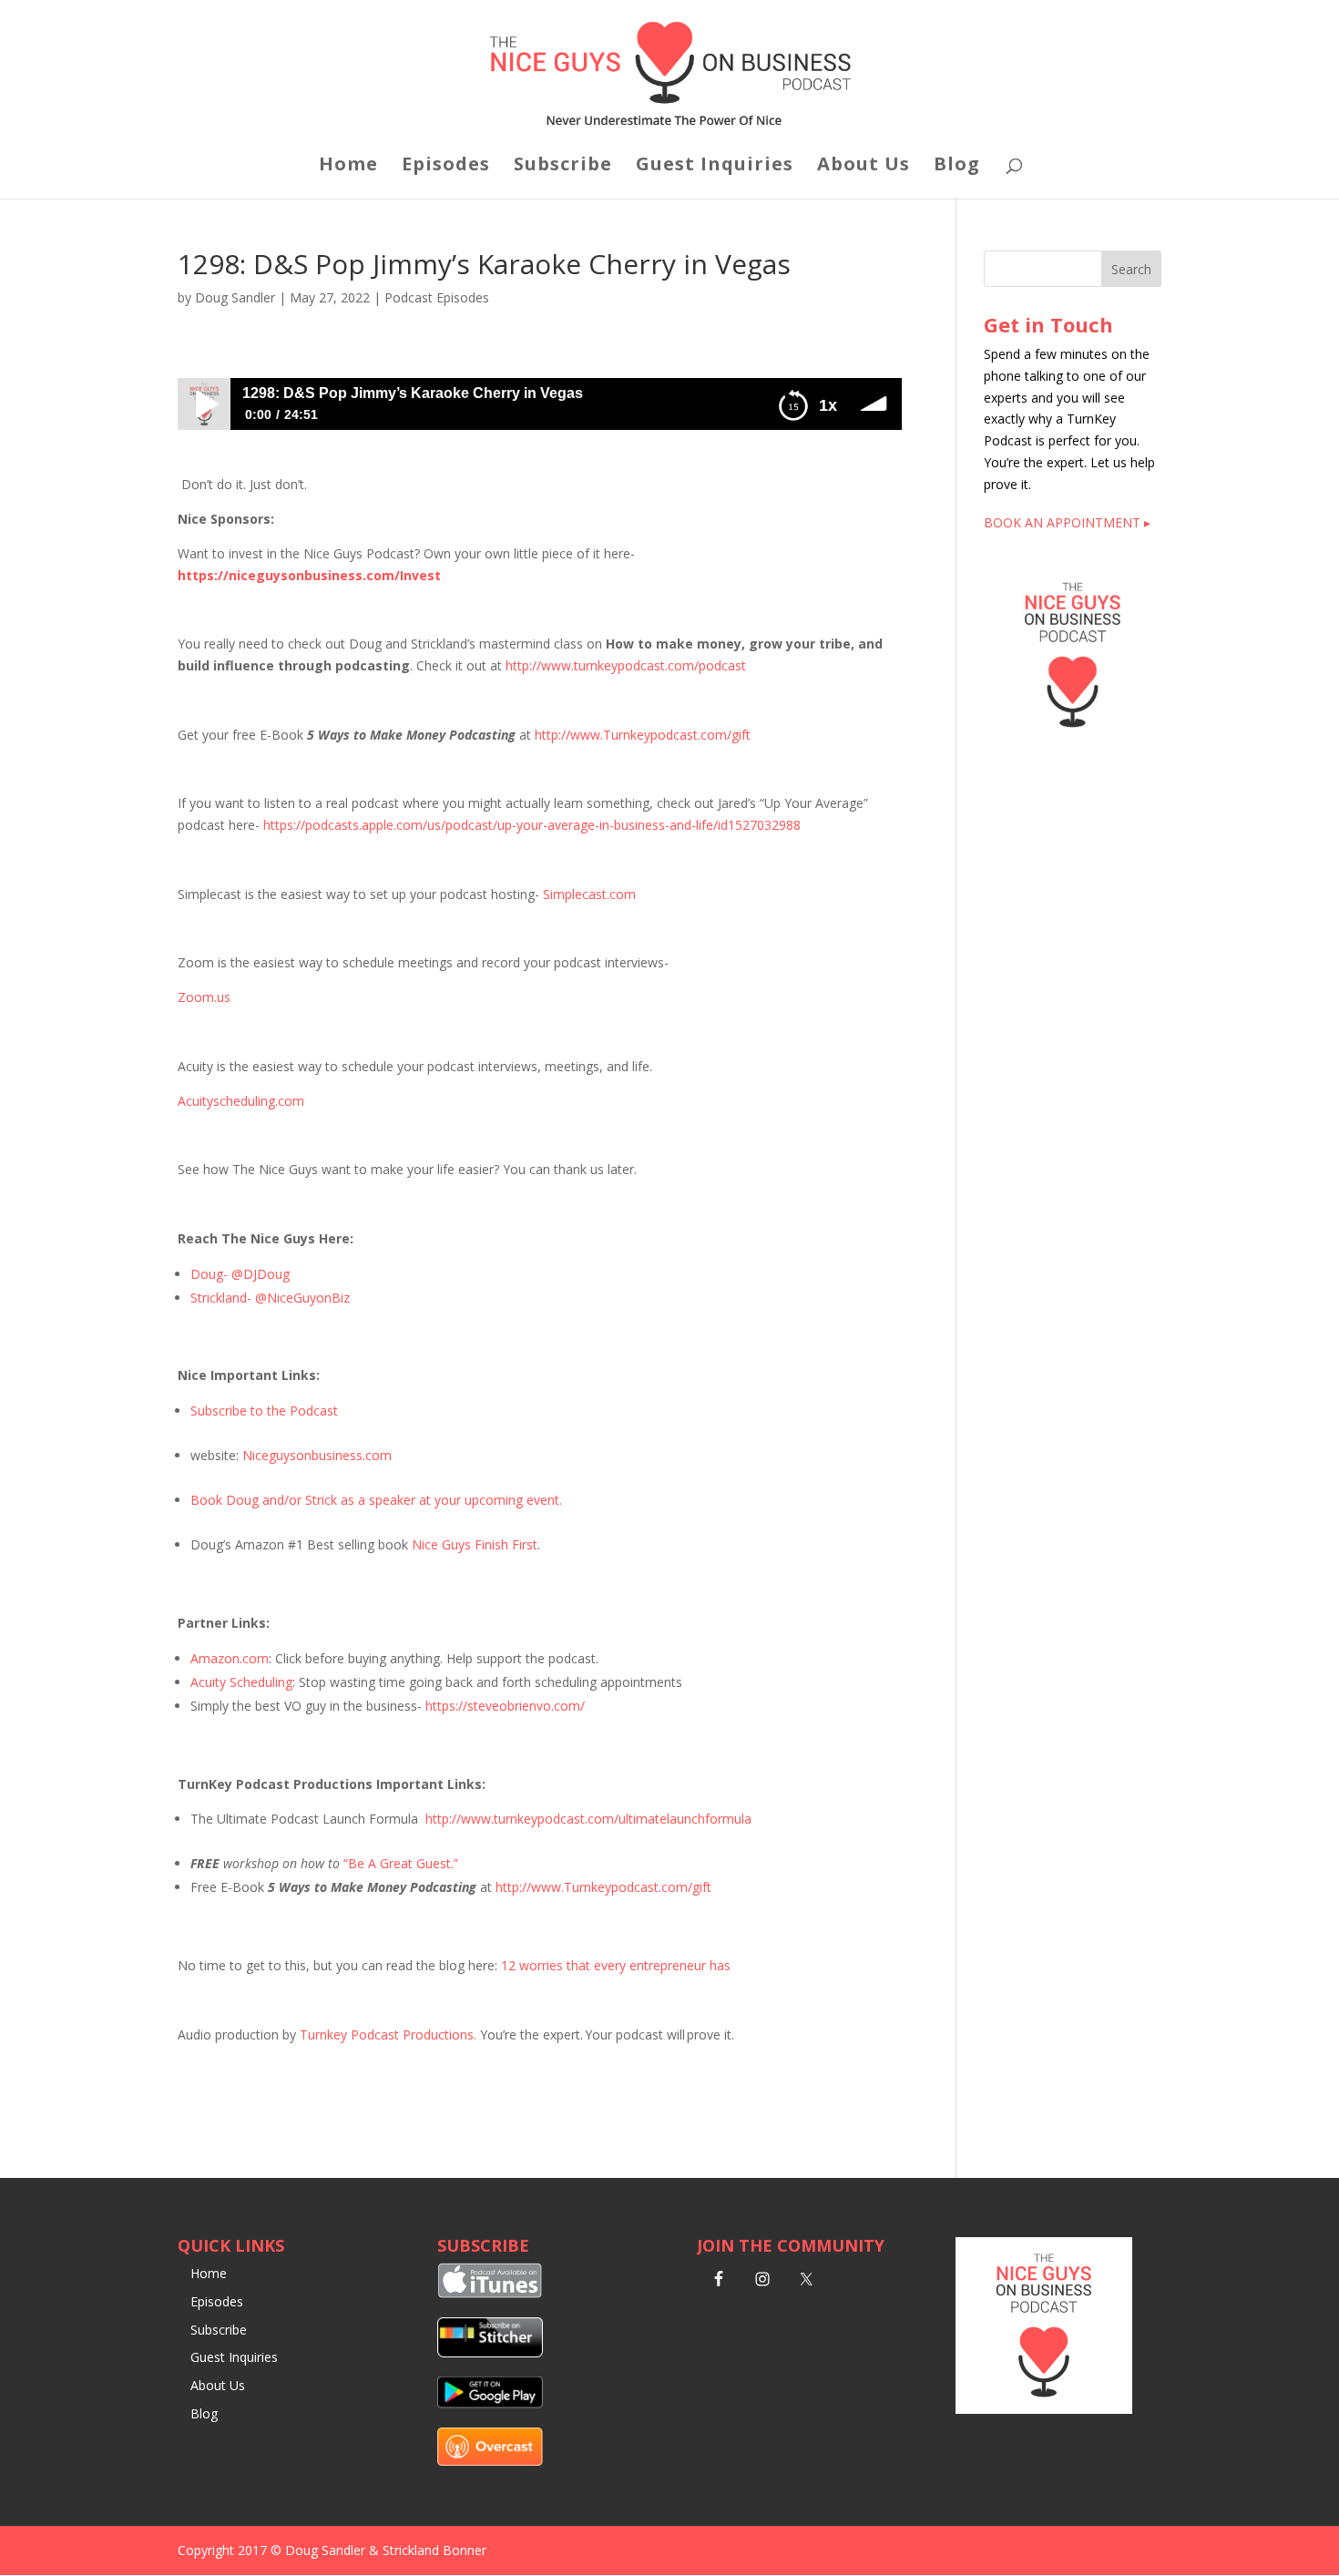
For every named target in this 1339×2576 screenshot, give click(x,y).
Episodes (446, 167)
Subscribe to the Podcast (264, 1411)
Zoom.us (204, 997)
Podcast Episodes (437, 297)
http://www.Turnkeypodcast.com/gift (643, 735)
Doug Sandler (235, 297)
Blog (957, 167)
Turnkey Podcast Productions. (390, 2034)
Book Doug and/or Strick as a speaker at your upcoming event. (376, 1500)
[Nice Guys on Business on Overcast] (490, 2461)
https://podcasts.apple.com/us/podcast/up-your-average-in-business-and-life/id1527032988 (532, 825)
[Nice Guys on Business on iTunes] (490, 2293)
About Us (864, 167)
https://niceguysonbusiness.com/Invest (309, 575)
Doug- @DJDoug (240, 1274)
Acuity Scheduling (241, 1682)
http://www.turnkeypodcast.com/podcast (626, 665)
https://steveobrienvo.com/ (505, 1706)
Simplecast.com (589, 894)
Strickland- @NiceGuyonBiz (270, 1298)
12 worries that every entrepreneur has (616, 1965)
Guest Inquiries (715, 167)
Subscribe (563, 167)
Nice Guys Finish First (475, 1544)
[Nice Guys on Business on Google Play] (490, 2403)
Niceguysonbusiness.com (317, 1455)
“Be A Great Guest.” (401, 1863)
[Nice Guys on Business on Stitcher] (490, 2352)
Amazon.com (230, 1658)
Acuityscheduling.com (241, 1101)
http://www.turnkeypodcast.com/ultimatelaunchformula (588, 1819)
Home (348, 167)
